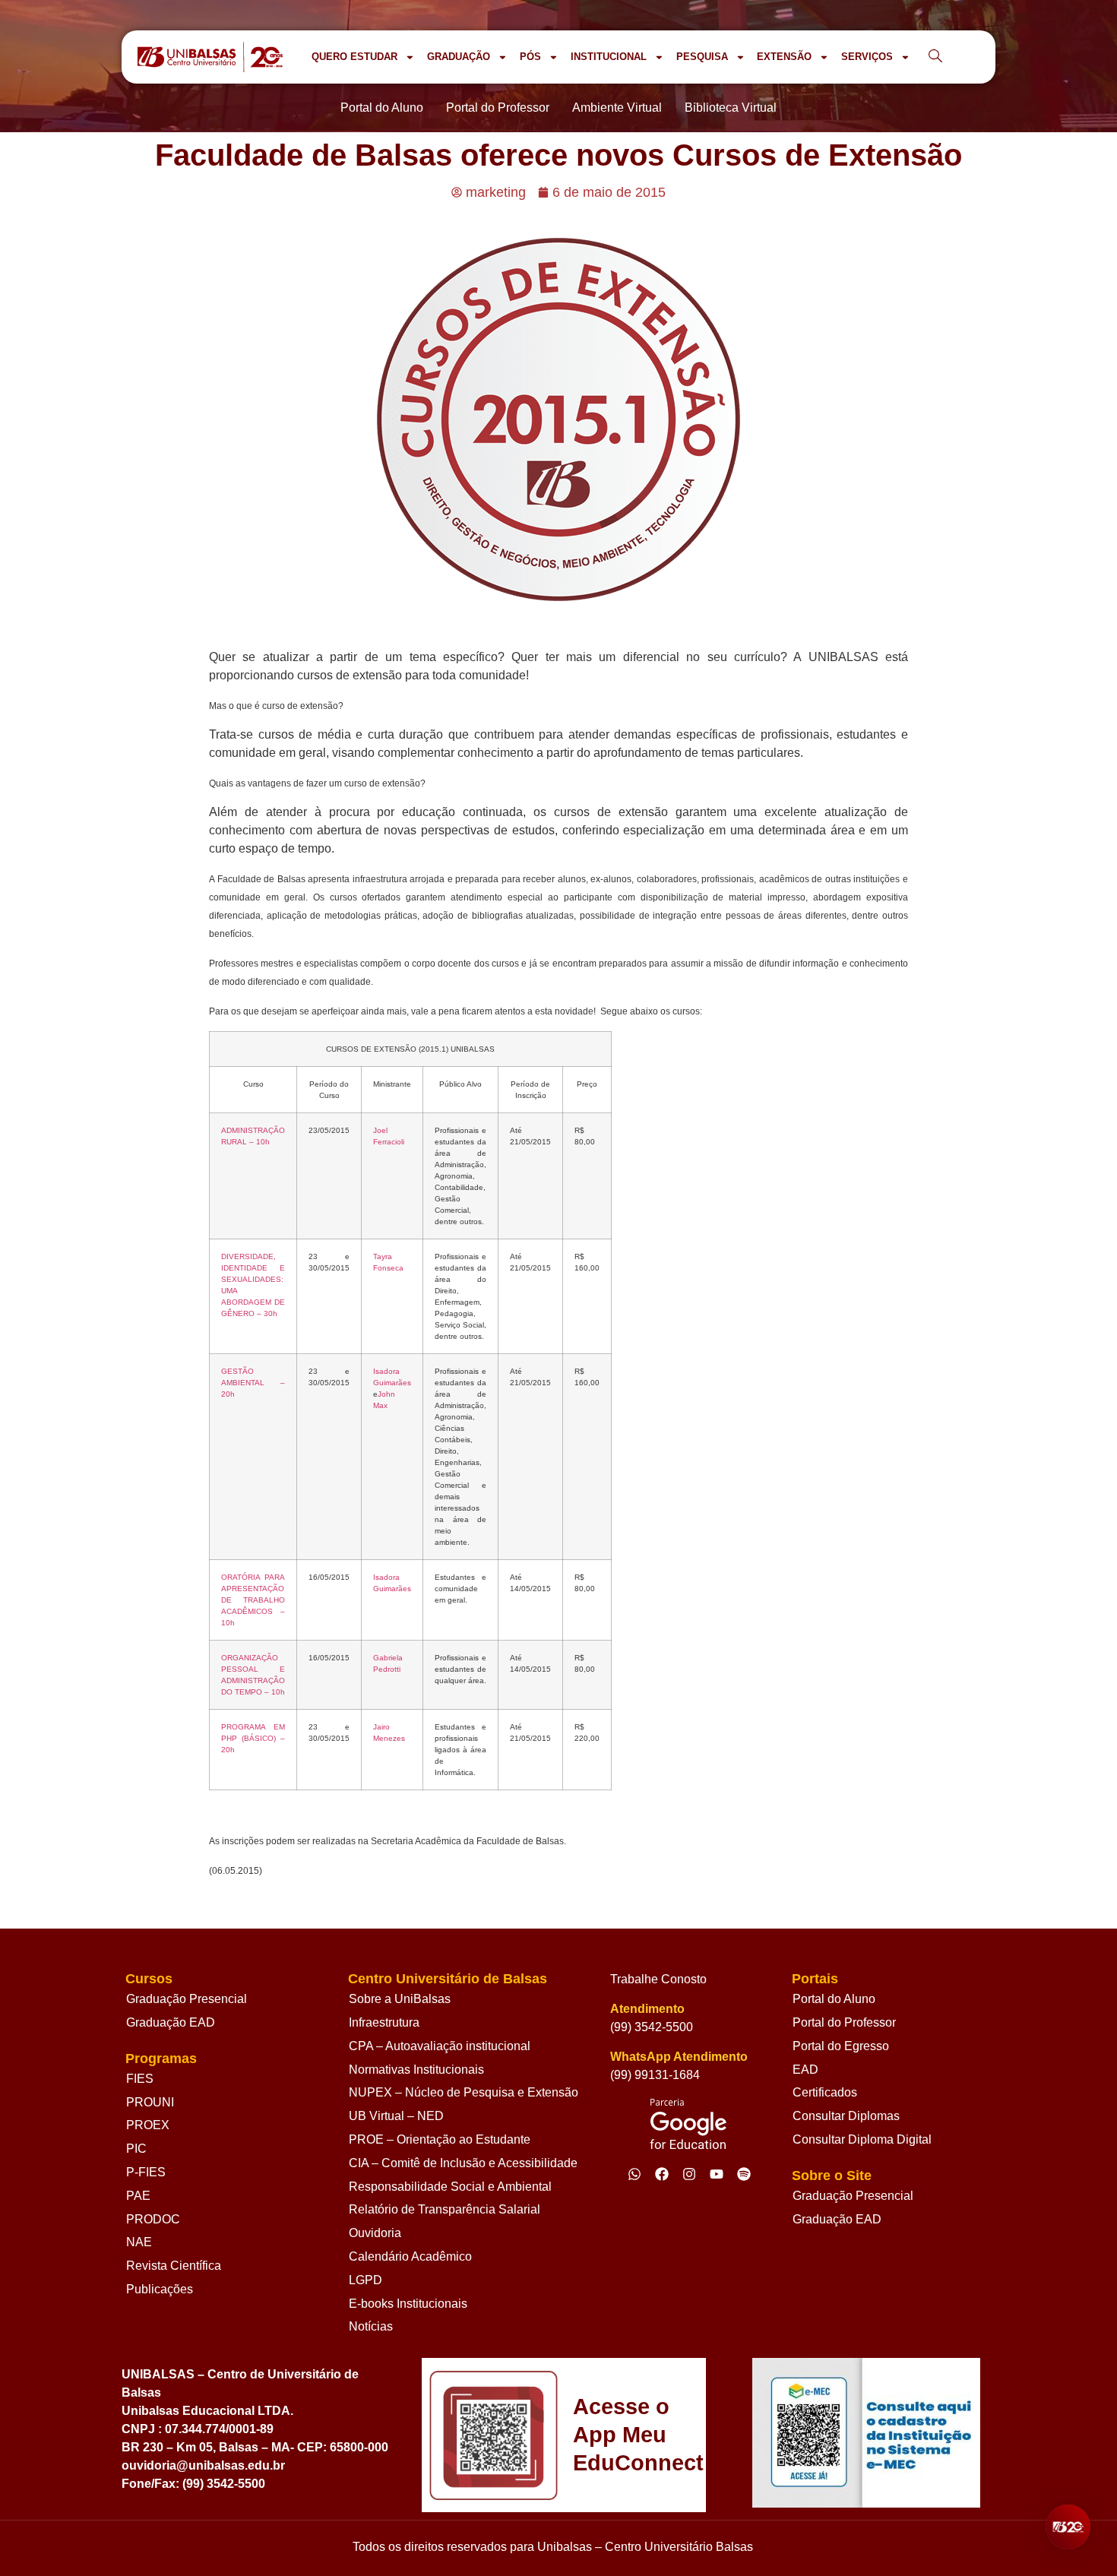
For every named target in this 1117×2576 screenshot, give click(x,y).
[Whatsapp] (634, 2174)
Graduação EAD (171, 2022)
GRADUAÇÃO (459, 57)
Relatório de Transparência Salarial (445, 2209)
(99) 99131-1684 (655, 2075)
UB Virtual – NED (396, 2116)
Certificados (825, 2092)
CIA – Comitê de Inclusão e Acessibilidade (463, 2163)
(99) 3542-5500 (652, 2027)
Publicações (160, 2289)
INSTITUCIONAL (609, 57)
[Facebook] (662, 2174)
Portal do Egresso (841, 2046)
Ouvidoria (375, 2233)
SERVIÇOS (867, 57)
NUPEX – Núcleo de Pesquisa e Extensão (464, 2092)
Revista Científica (174, 2266)
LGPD (365, 2280)
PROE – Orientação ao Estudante (440, 2139)
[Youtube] (717, 2174)
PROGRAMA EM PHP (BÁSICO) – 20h (253, 1738)
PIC (136, 2149)
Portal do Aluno (834, 1999)
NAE (139, 2242)
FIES (140, 2079)
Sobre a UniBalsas (400, 1999)
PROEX (148, 2125)
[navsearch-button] (935, 57)
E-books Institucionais (408, 2304)
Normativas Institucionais (416, 2070)
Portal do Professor (844, 2022)
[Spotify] (744, 2174)
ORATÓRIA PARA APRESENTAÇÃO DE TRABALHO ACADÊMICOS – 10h (253, 1600)
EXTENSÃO (784, 57)
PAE (138, 2196)
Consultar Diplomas (846, 2116)
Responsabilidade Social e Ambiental (450, 2187)
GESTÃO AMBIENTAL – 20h (253, 1383)
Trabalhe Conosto (658, 1979)
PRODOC (153, 2219)
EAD (805, 2070)
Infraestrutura (384, 2022)
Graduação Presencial (187, 1999)
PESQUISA (702, 57)
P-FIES (146, 2172)
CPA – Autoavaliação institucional (440, 2046)
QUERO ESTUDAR (354, 57)
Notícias (371, 2326)
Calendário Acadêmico (410, 2256)
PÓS (530, 57)
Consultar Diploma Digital (862, 2139)
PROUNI (150, 2102)
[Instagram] (689, 2174)
